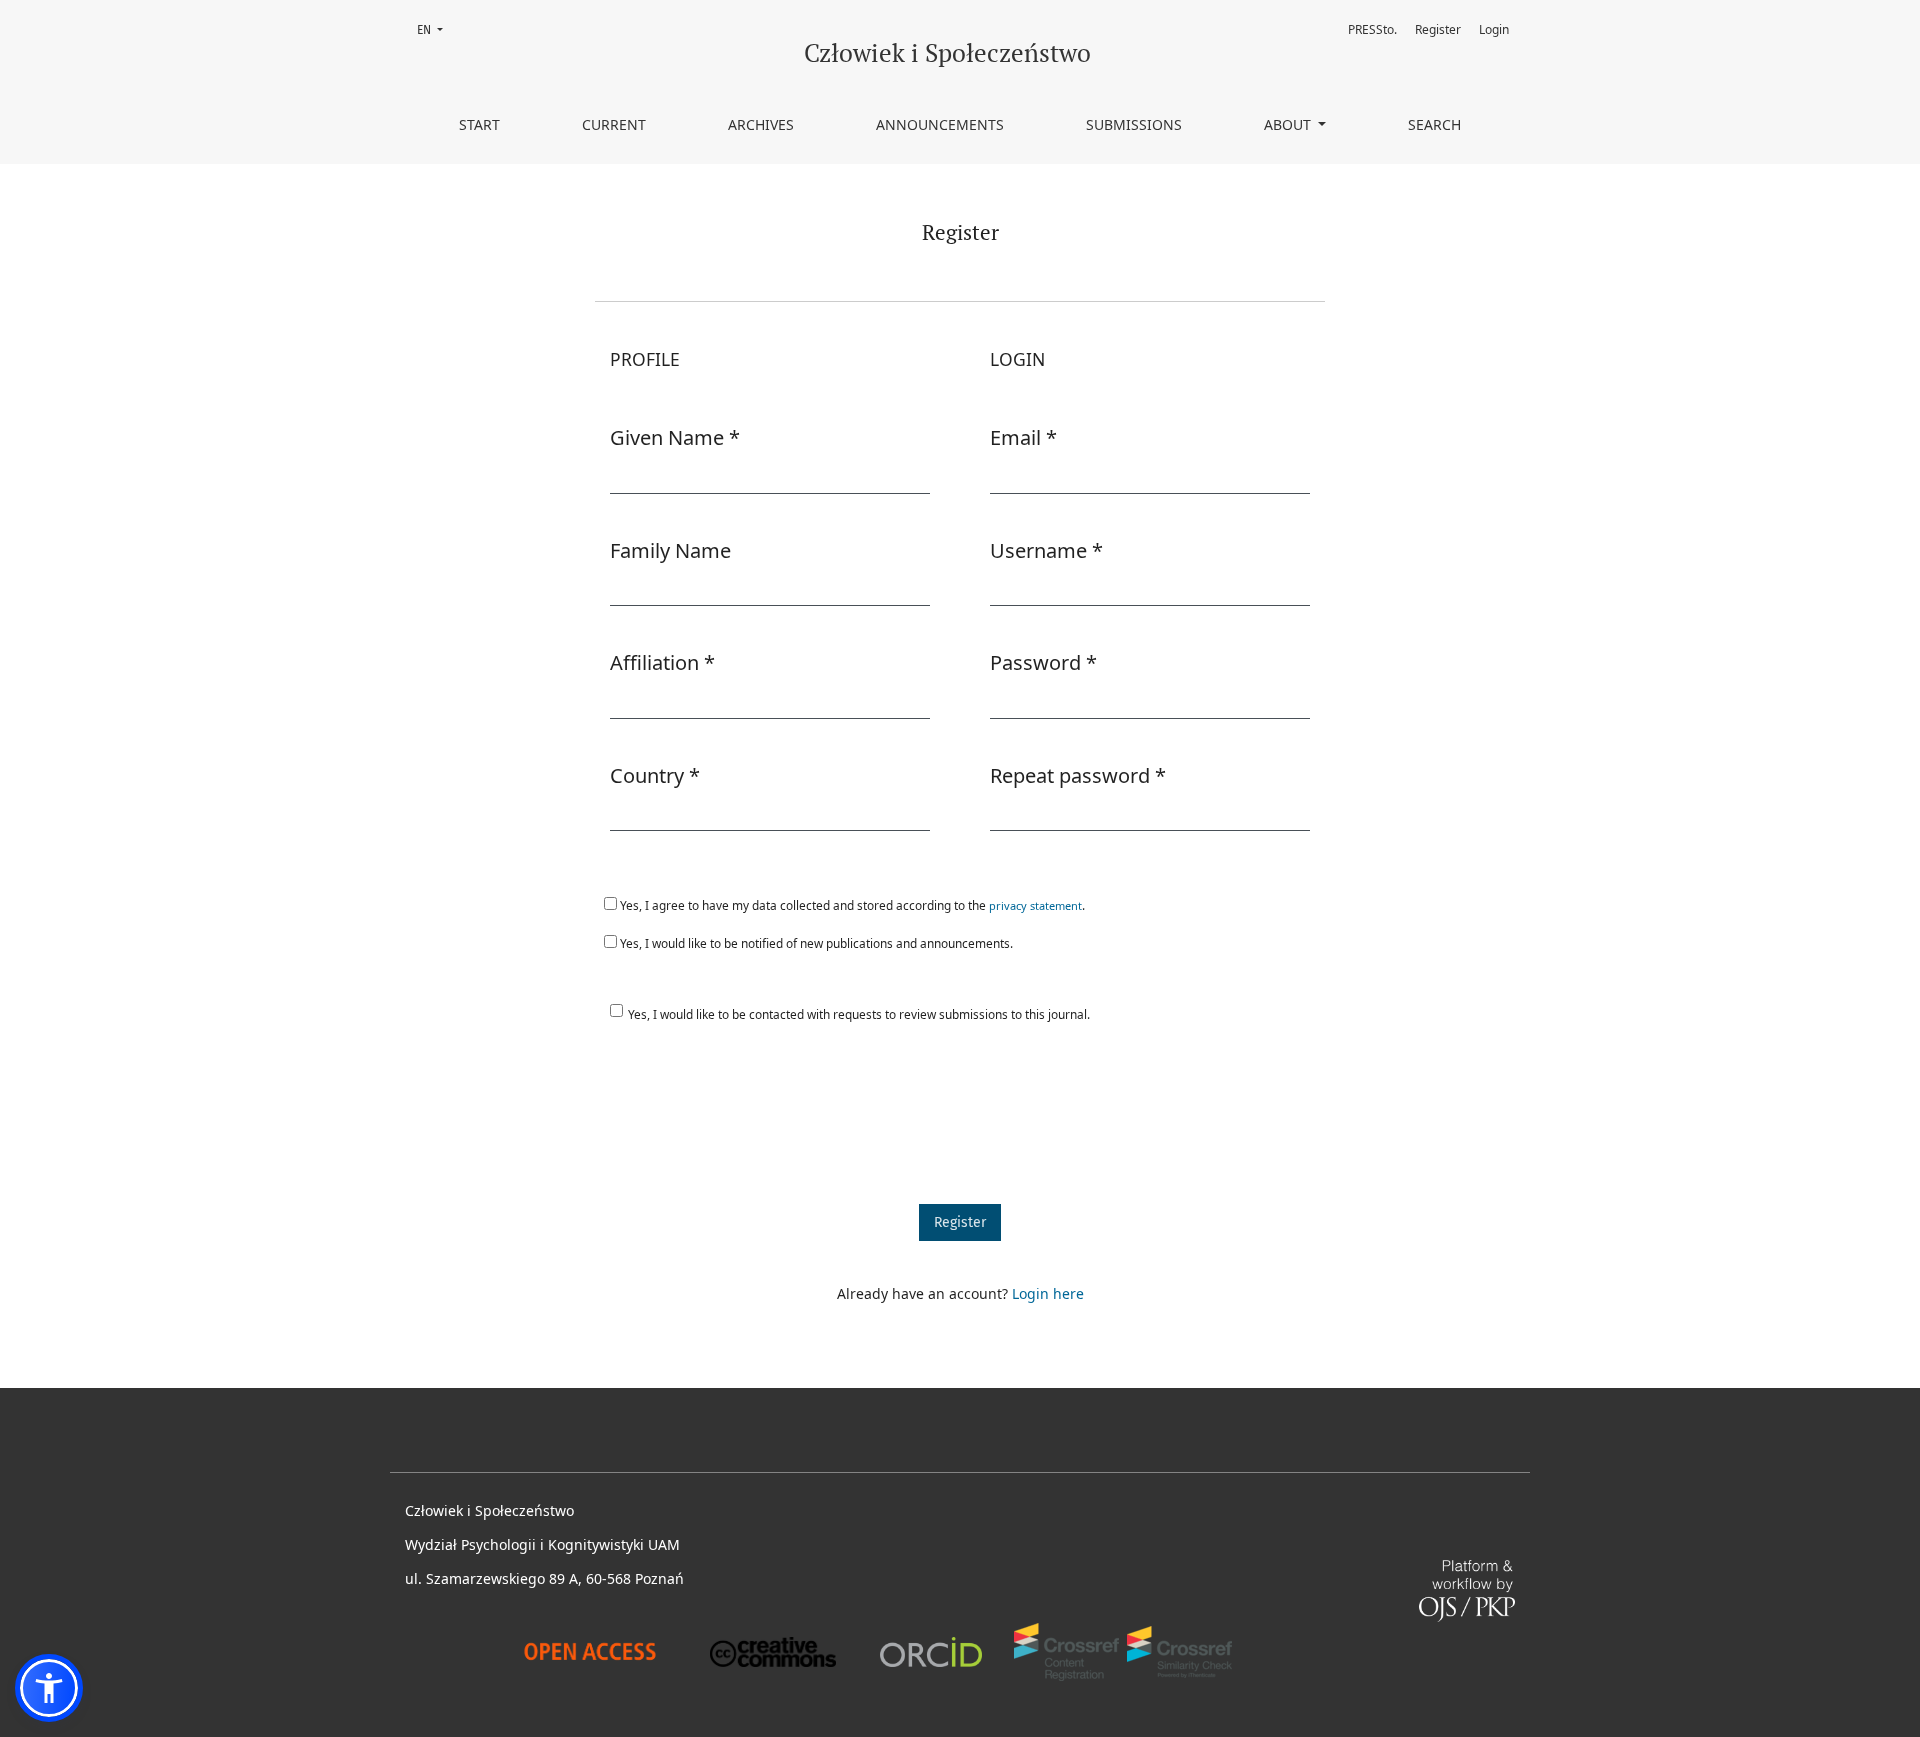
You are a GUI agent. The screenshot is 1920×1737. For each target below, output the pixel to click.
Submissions (1134, 124)
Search (1434, 124)
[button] (49, 1688)
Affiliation (662, 662)
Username (1046, 550)
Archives (761, 124)
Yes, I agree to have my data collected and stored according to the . (851, 905)
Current (614, 124)
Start (479, 124)
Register (1438, 29)
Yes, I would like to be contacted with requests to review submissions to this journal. (859, 1014)
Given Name (675, 437)
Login (1494, 29)
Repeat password (1078, 775)
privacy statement (1035, 905)
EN (436, 29)
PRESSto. (1372, 29)
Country (655, 775)
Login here (1048, 1293)
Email (1023, 437)
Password (1043, 662)
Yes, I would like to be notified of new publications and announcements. (815, 943)
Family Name (670, 550)
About (1289, 124)
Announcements (940, 124)
